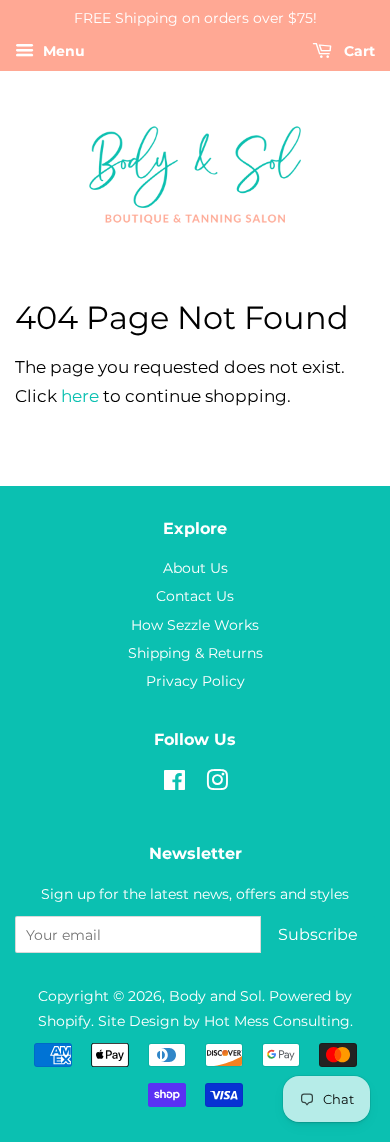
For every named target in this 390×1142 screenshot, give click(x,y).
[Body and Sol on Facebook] (174, 784)
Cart (357, 51)
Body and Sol (215, 996)
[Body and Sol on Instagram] (217, 784)
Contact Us (195, 596)
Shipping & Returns (195, 653)
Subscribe (318, 934)
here (80, 396)
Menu (62, 51)
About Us (195, 568)
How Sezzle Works (195, 625)
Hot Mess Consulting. (278, 1021)
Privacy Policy (195, 681)
